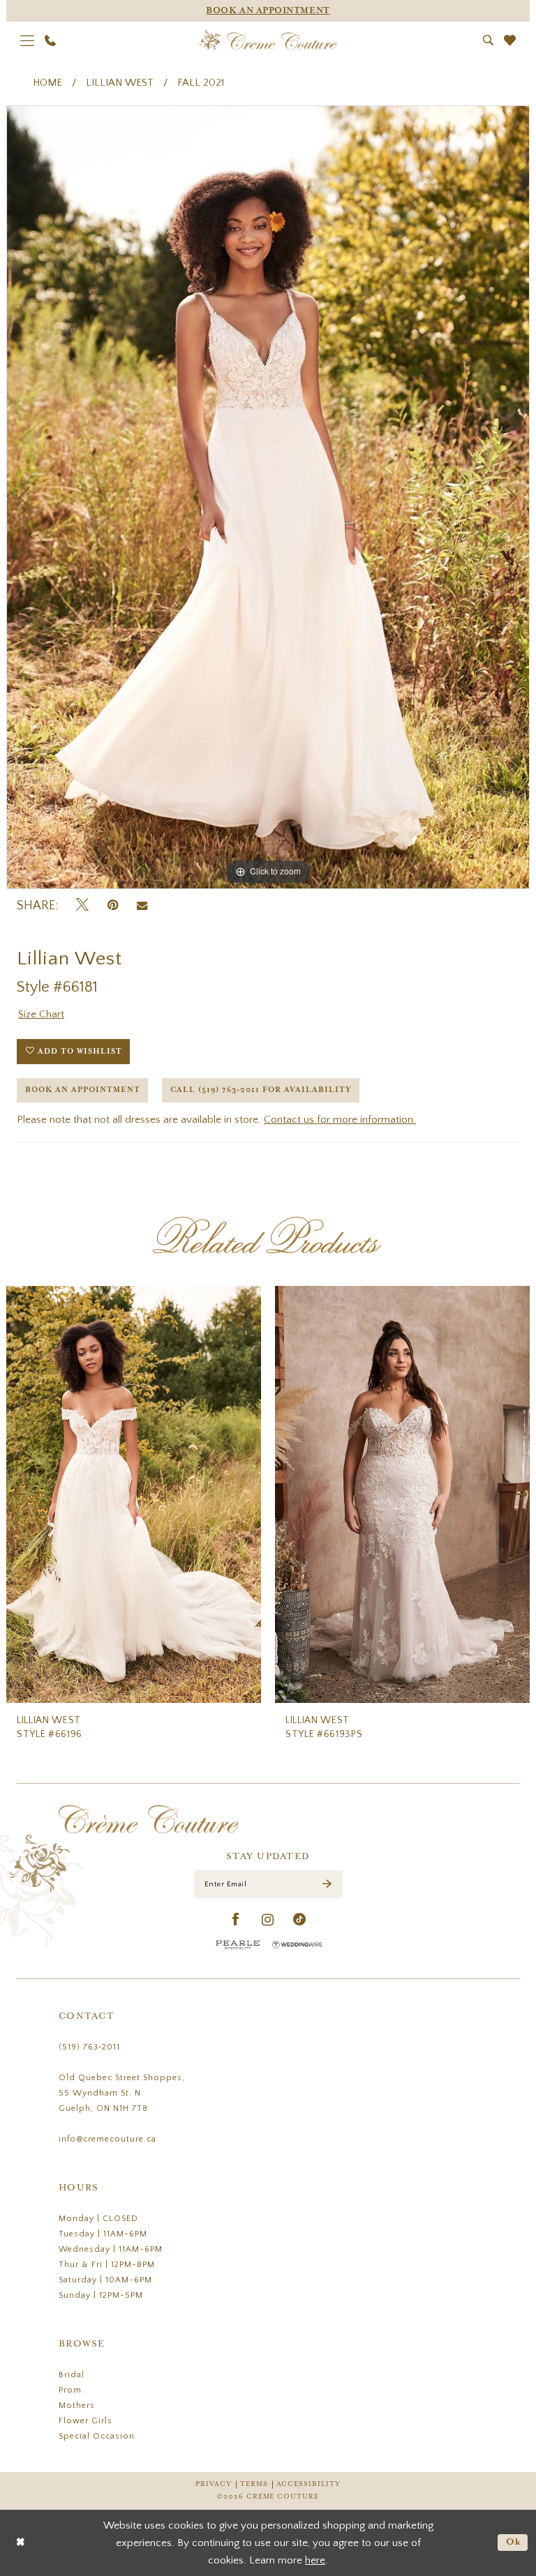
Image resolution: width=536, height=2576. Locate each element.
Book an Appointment (83, 1090)
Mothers (77, 2405)
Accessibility (308, 2484)
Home (47, 83)
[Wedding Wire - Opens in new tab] (297, 1945)
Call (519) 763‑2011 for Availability (261, 1090)
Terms (254, 2484)
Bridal (72, 2375)
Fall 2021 (201, 83)
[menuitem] (28, 40)
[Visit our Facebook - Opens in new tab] (236, 1920)
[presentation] (134, 1494)
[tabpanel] (268, 497)
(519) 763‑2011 (89, 2047)
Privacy (213, 2484)
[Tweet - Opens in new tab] (82, 906)
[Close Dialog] (21, 2543)
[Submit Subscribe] (327, 1884)
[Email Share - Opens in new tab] (142, 906)
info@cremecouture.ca (107, 2139)
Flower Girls (85, 2421)
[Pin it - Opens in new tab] (113, 906)
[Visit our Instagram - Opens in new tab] (268, 1920)
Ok (514, 2542)
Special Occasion (97, 2436)
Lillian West (120, 83)
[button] (28, 40)
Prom (70, 2390)
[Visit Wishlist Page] (510, 40)
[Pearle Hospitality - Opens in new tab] (238, 1945)
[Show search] (489, 40)
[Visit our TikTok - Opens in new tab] (300, 1920)
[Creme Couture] (268, 40)
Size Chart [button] (41, 1014)
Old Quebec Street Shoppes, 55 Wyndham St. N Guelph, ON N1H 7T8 (122, 2093)
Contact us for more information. (340, 1120)
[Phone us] (51, 40)
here (315, 2560)
